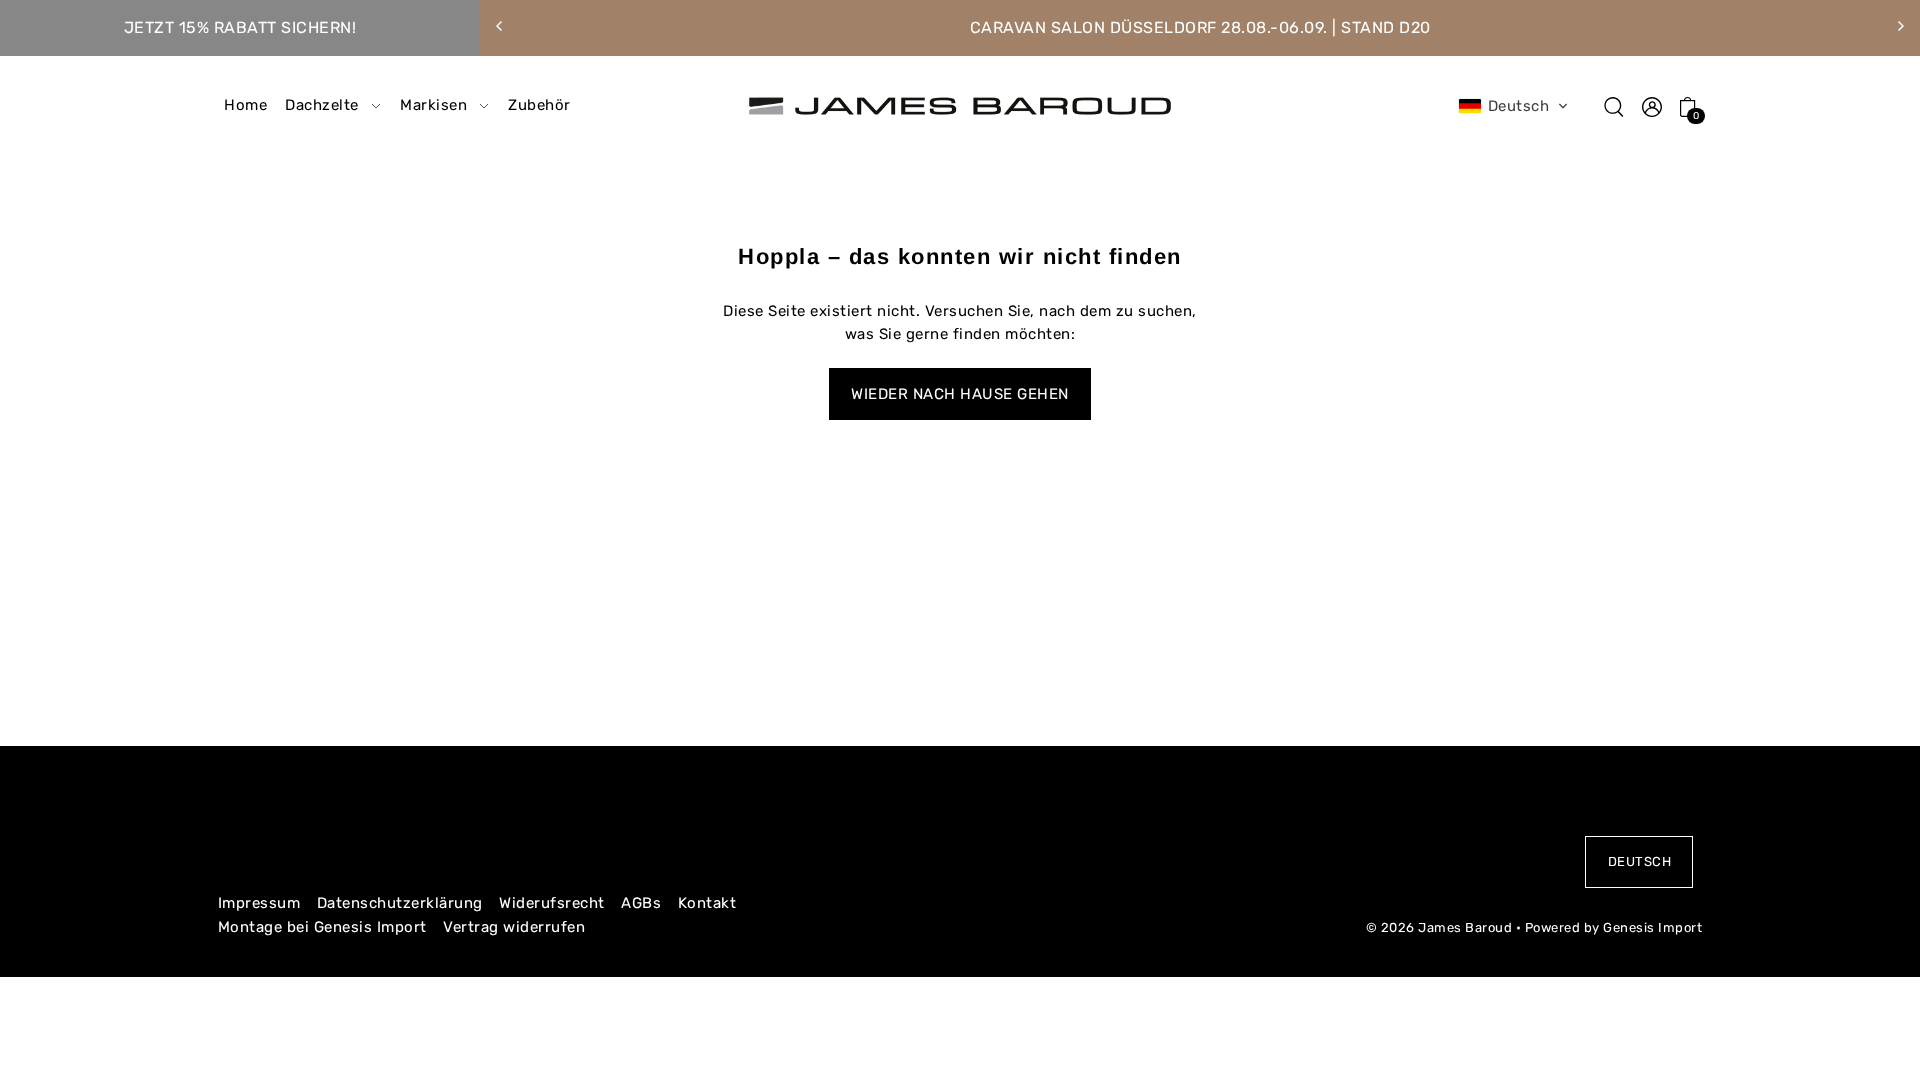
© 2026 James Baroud (1439, 927)
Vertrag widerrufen (514, 927)
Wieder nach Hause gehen (960, 394)
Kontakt (707, 903)
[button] (1514, 106)
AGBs (641, 903)
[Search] (1615, 106)
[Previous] (500, 26)
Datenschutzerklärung (400, 903)
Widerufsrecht (552, 903)
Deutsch (1640, 861)
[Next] (1900, 26)
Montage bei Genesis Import (322, 927)
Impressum (259, 903)
